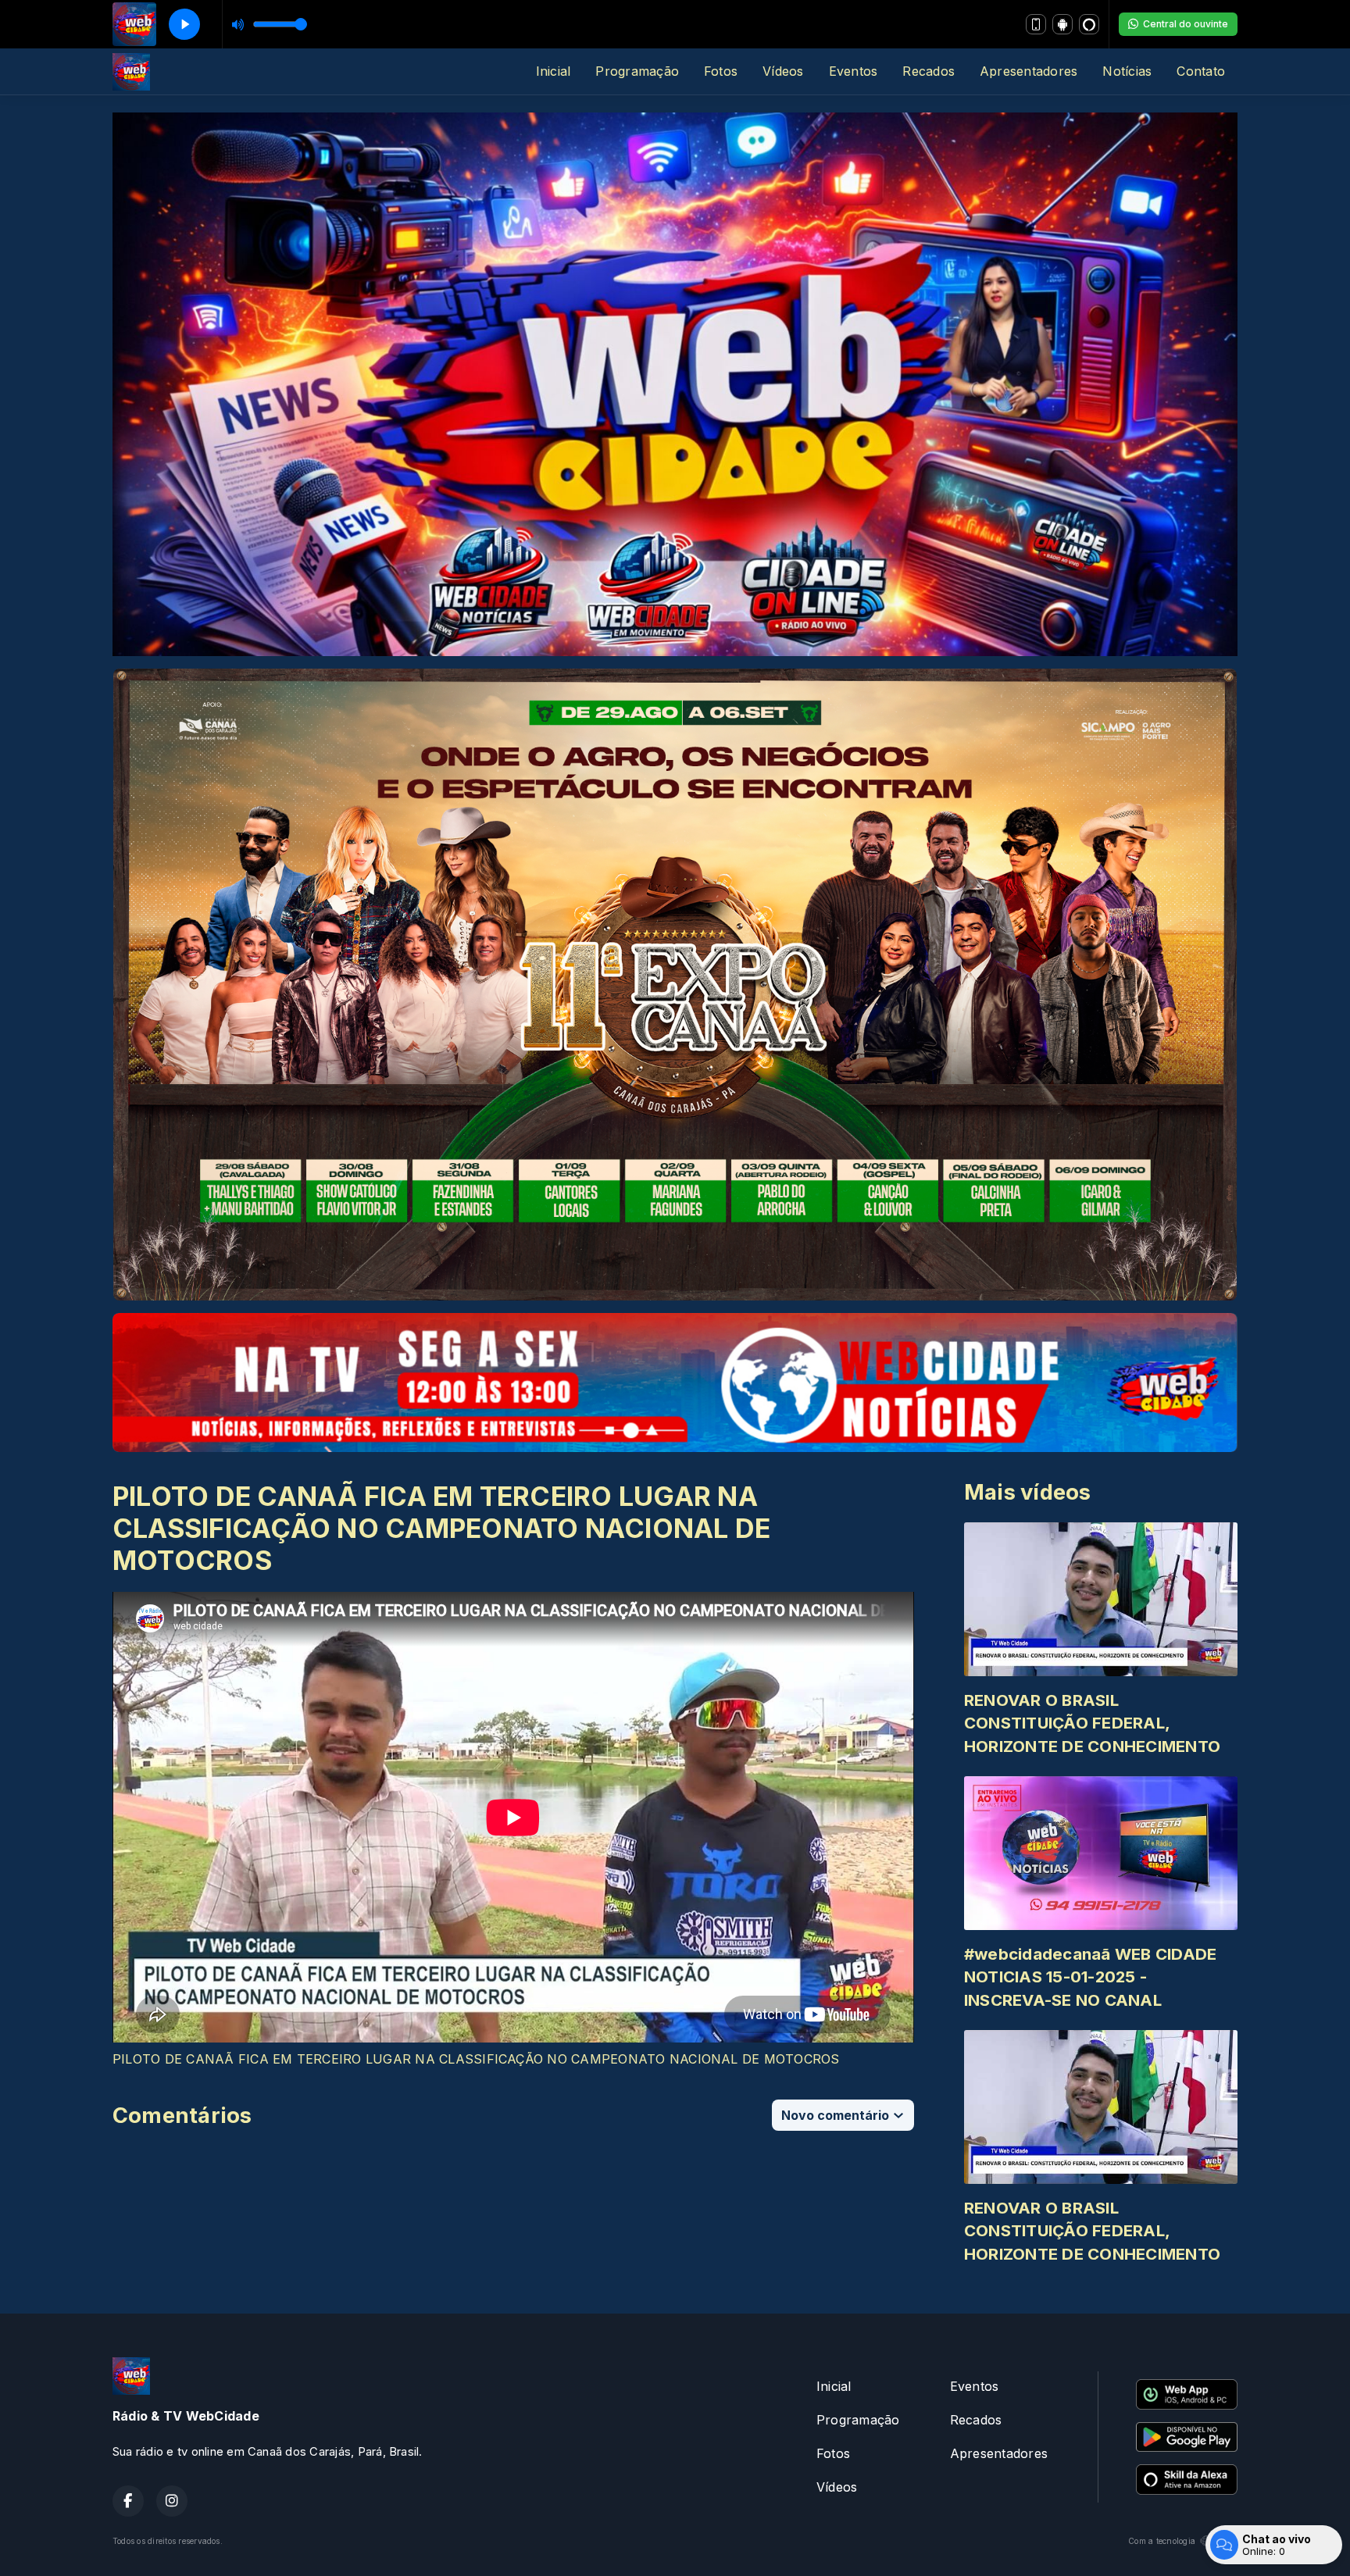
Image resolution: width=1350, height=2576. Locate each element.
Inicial (554, 71)
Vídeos (783, 71)
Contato (1201, 71)
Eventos (854, 71)
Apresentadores (1029, 71)
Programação (637, 71)
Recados (929, 71)
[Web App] (1036, 24)
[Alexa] (1089, 24)
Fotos (721, 71)
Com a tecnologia (1162, 2541)
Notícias (1127, 71)
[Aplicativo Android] (1062, 24)
